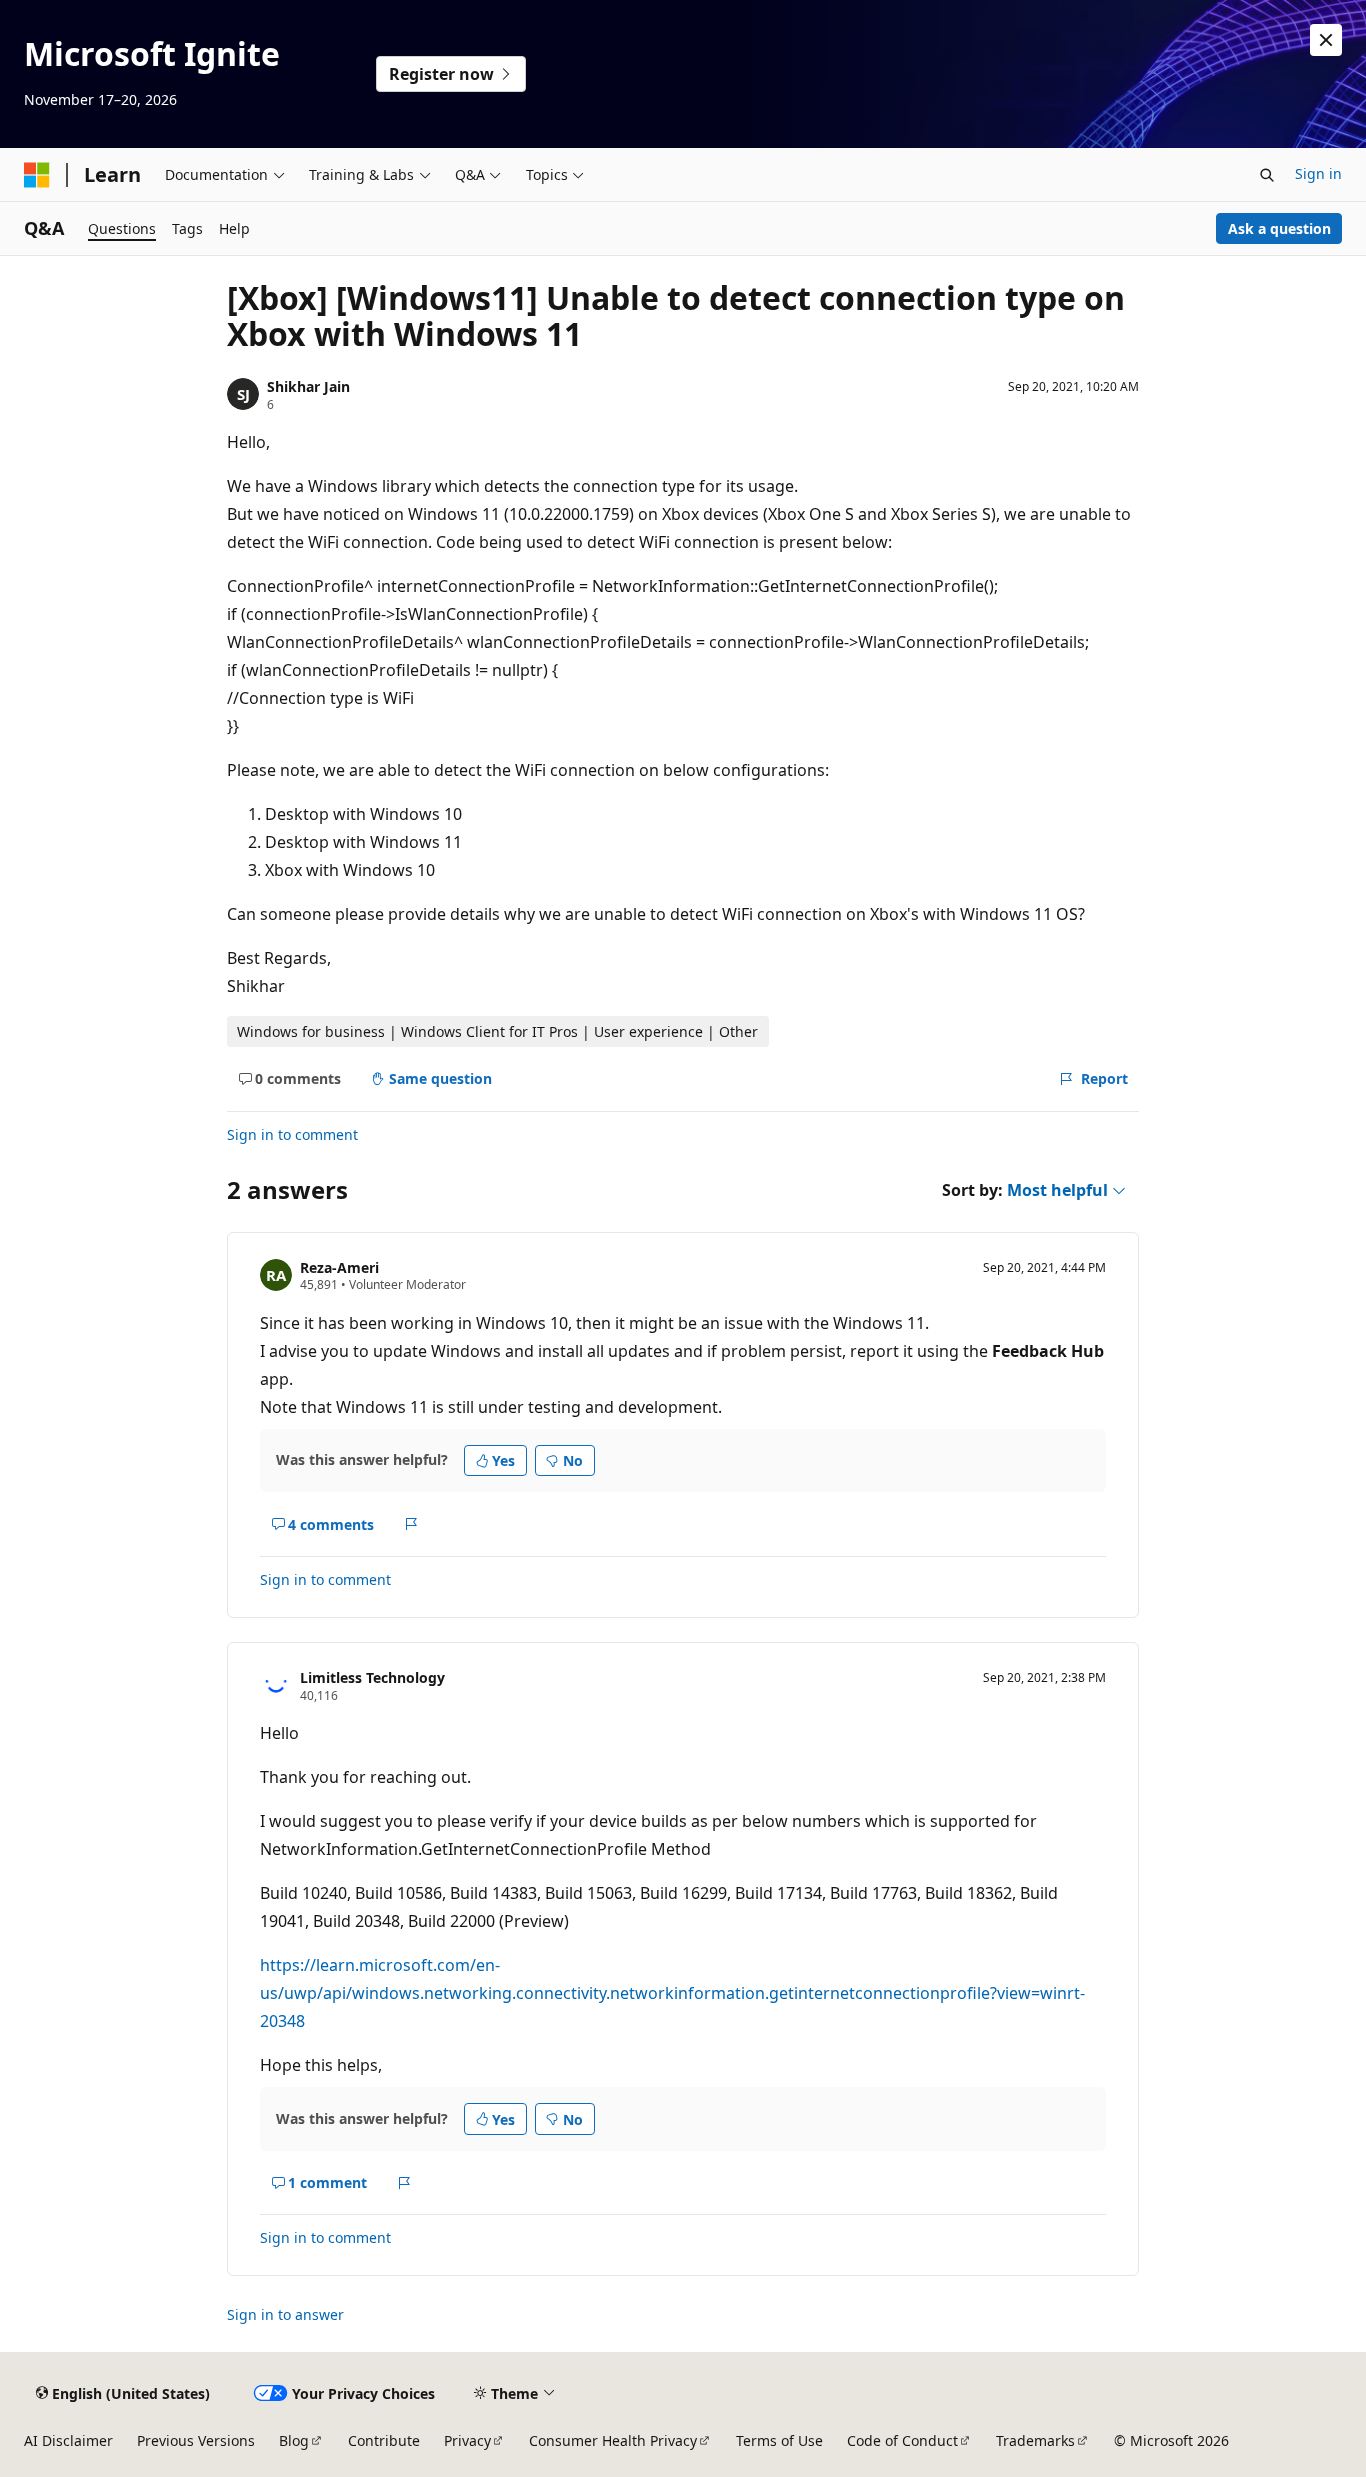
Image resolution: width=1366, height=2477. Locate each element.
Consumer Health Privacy (613, 2440)
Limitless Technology (372, 1677)
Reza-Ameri (339, 1267)
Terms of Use (779, 2440)
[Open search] (1267, 175)
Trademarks (1035, 2440)
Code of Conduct (902, 2440)
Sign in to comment (292, 1134)
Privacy (467, 2440)
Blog (294, 2440)
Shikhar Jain (308, 386)
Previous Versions (196, 2440)
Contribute (384, 2440)
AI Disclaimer (68, 2440)
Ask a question (1279, 228)
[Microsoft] (37, 175)
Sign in (1318, 173)
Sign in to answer (285, 2314)
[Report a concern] (411, 1524)
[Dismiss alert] (1326, 40)
